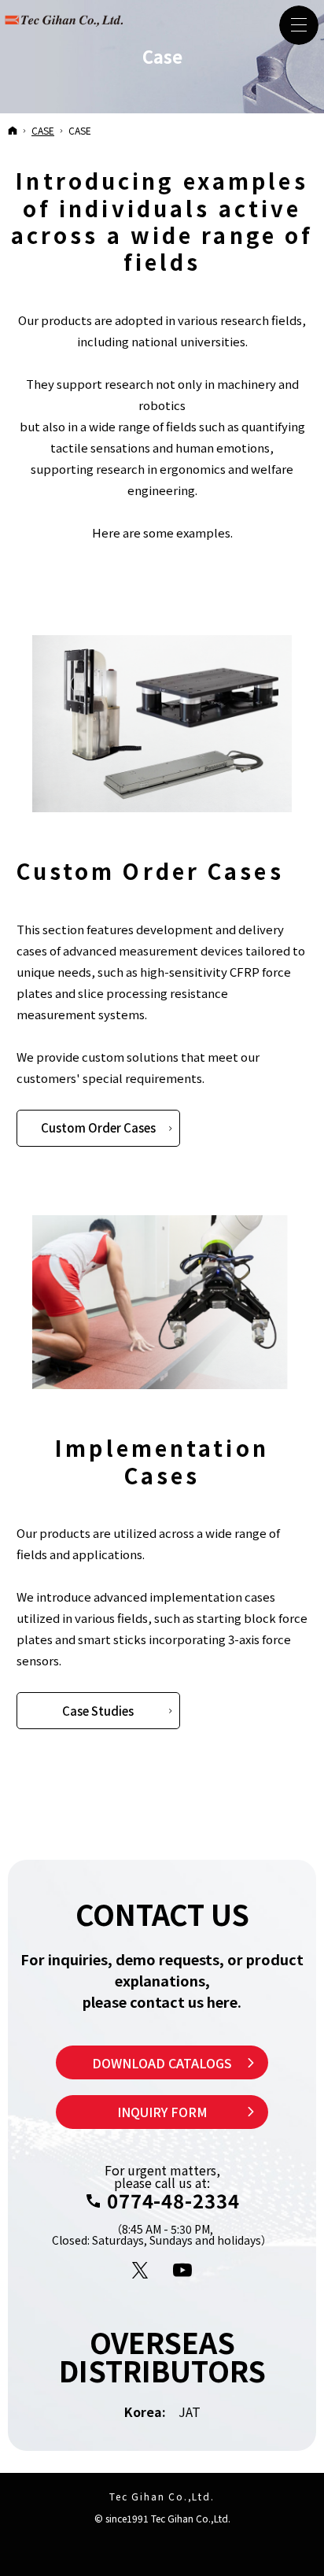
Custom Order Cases (98, 1127)
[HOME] (13, 130)
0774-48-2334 (173, 2201)
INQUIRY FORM (162, 2112)
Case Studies (98, 1711)
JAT (190, 2412)
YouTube (183, 2271)
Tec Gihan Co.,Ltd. (162, 2496)
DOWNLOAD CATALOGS (162, 2063)
